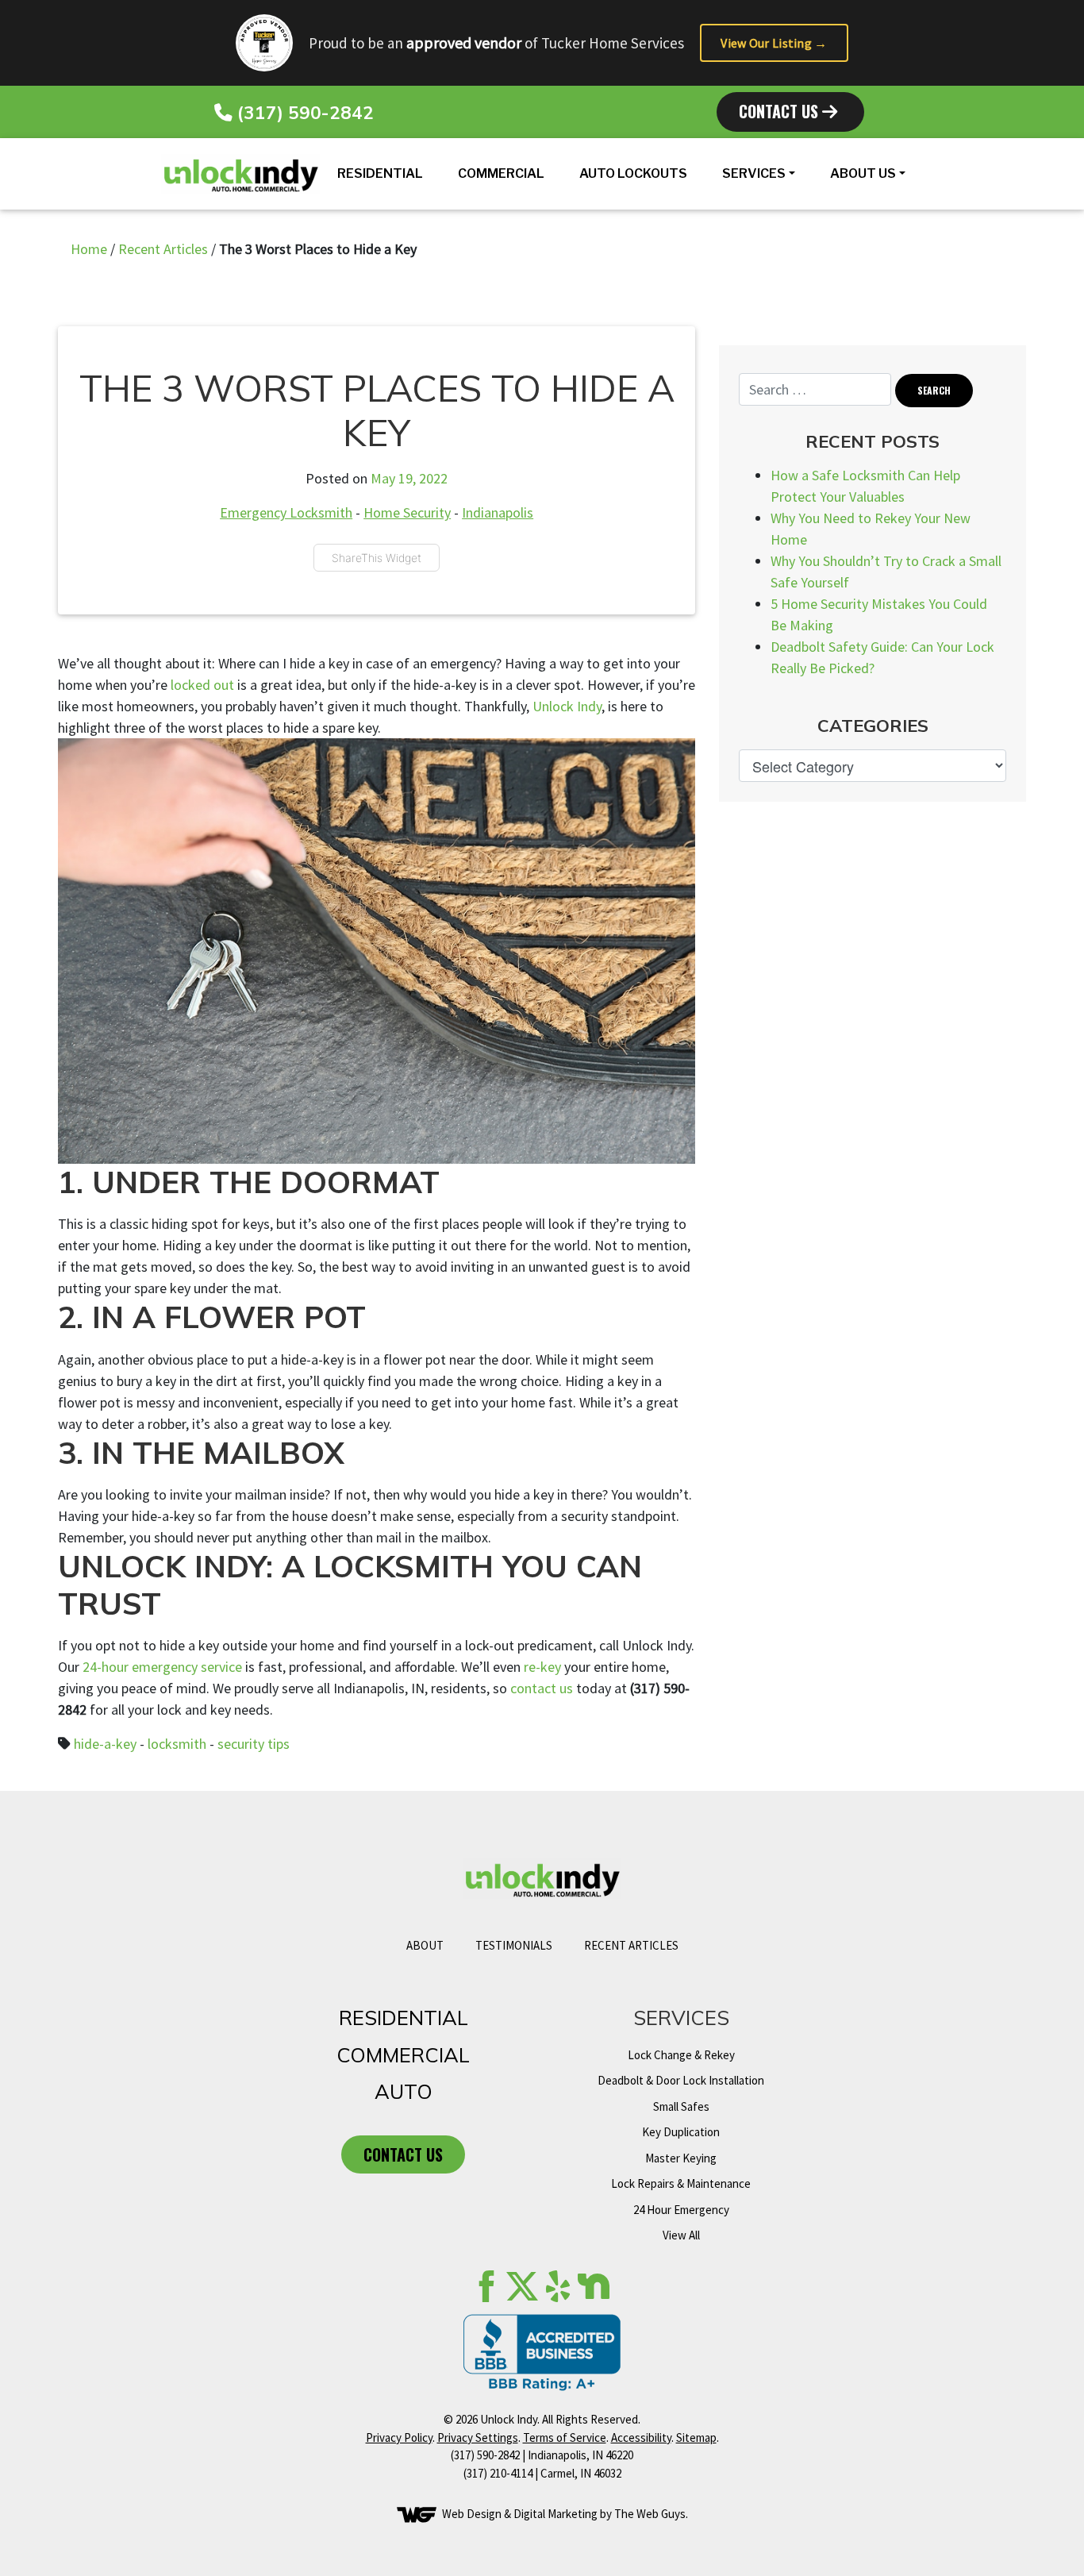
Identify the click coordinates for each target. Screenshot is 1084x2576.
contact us (542, 1688)
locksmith (177, 1744)
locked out (202, 685)
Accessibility (641, 2437)
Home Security (407, 512)
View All (681, 2235)
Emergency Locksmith (286, 512)
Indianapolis (498, 512)
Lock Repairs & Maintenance (681, 2183)
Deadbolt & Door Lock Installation (681, 2080)
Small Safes (681, 2106)
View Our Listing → (774, 43)
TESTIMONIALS (514, 1945)
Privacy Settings (478, 2437)
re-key (542, 1667)
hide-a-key (105, 1744)
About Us (863, 173)
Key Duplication (681, 2132)
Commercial (501, 173)
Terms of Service (565, 2437)
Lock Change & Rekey (681, 2055)
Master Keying (681, 2158)
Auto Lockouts (633, 173)
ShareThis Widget (377, 558)
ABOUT (425, 1945)
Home (89, 249)
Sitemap (696, 2437)
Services (754, 173)
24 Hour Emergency (681, 2210)
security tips (254, 1744)
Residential (380, 173)
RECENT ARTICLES (631, 1945)
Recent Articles (163, 249)
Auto (404, 2091)
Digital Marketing (555, 2514)
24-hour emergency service (162, 1667)
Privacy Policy (399, 2437)
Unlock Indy (567, 706)
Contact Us (780, 111)
